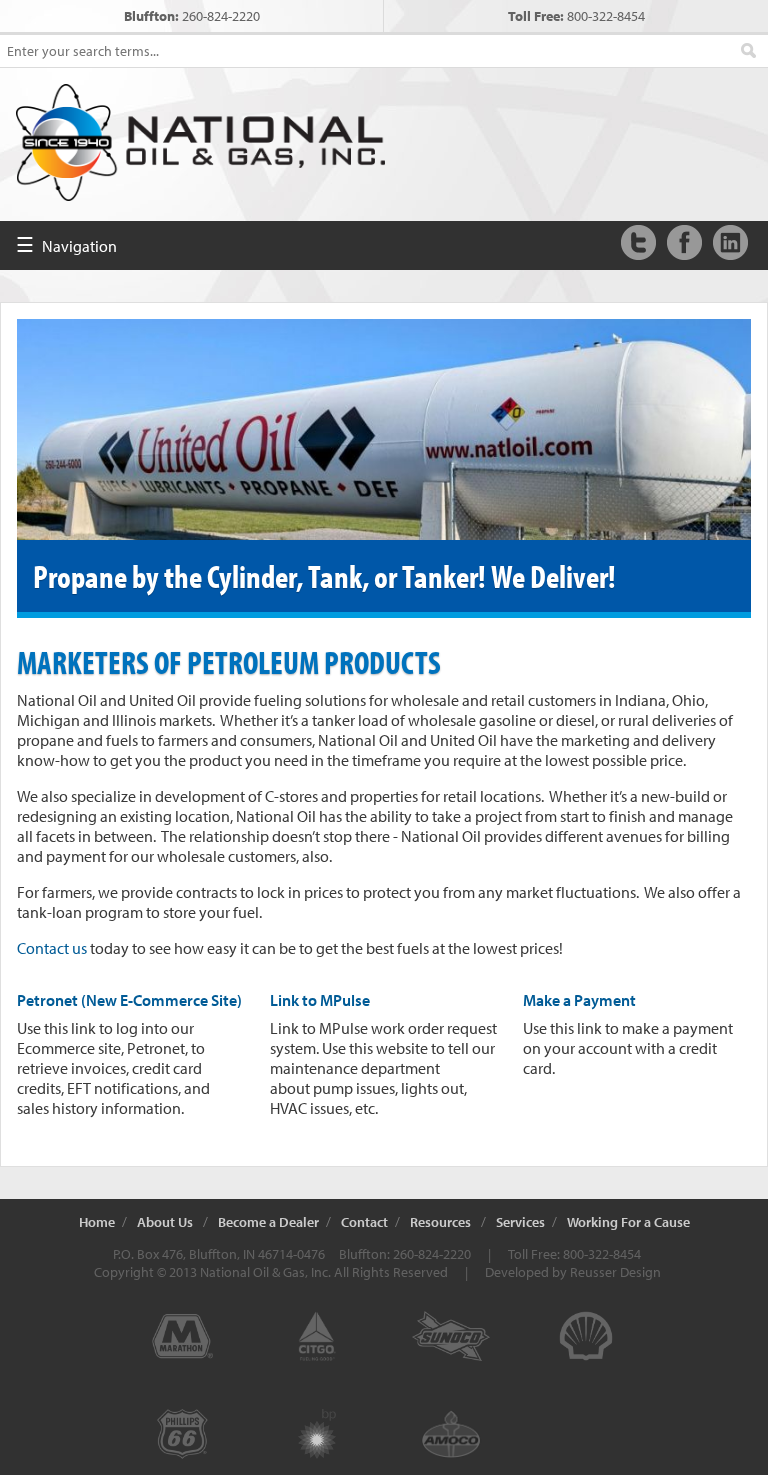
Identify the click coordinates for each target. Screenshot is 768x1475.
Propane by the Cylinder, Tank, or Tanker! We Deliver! (324, 576)
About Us (165, 1222)
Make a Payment (579, 1000)
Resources (440, 1222)
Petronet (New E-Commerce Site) (129, 1000)
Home (97, 1222)
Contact (364, 1222)
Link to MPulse (320, 1000)
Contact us (52, 948)
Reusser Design (615, 1272)
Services (520, 1222)
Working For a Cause (628, 1222)
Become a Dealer (268, 1222)
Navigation (66, 244)
